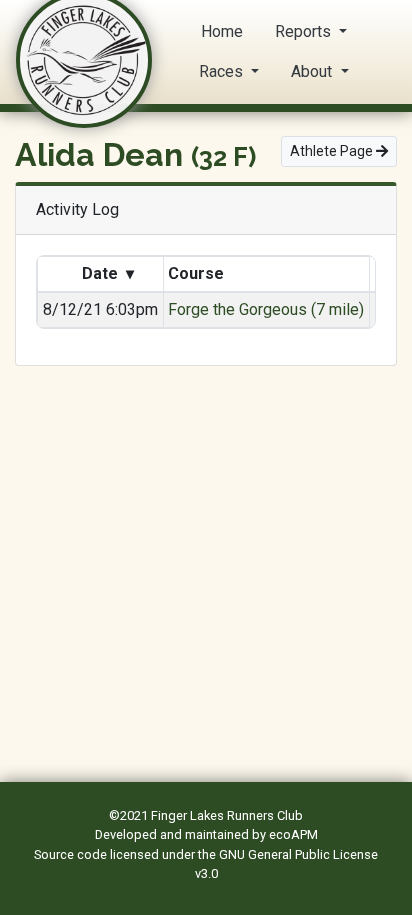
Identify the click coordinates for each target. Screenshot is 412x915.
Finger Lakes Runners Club (227, 815)
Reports (305, 31)
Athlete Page (333, 151)
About (313, 71)
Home (222, 31)
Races (223, 71)
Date (106, 273)
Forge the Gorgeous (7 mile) (266, 309)
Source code (72, 854)
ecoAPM (293, 834)
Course (198, 273)
